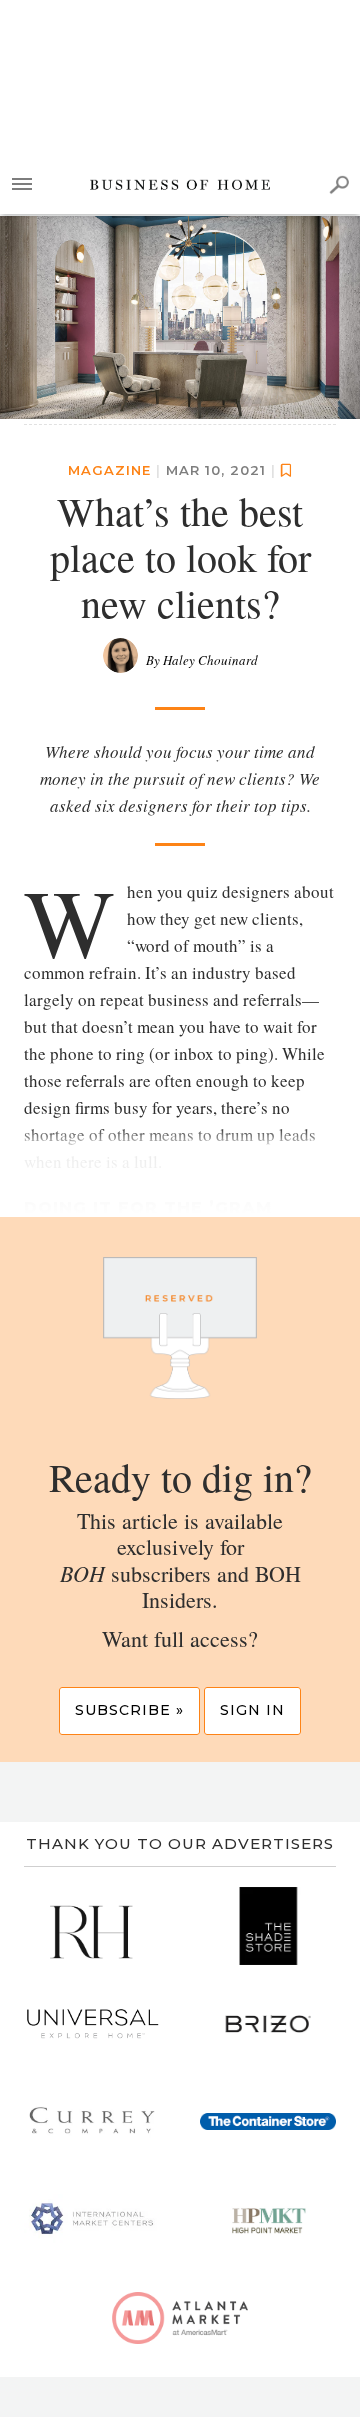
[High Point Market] (268, 2220)
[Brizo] (268, 2024)
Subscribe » (129, 1710)
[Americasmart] (180, 2318)
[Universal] (92, 2024)
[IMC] (92, 2220)
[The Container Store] (268, 2122)
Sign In (252, 1710)
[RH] (92, 1926)
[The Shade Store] (268, 1926)
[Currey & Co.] (92, 2122)
